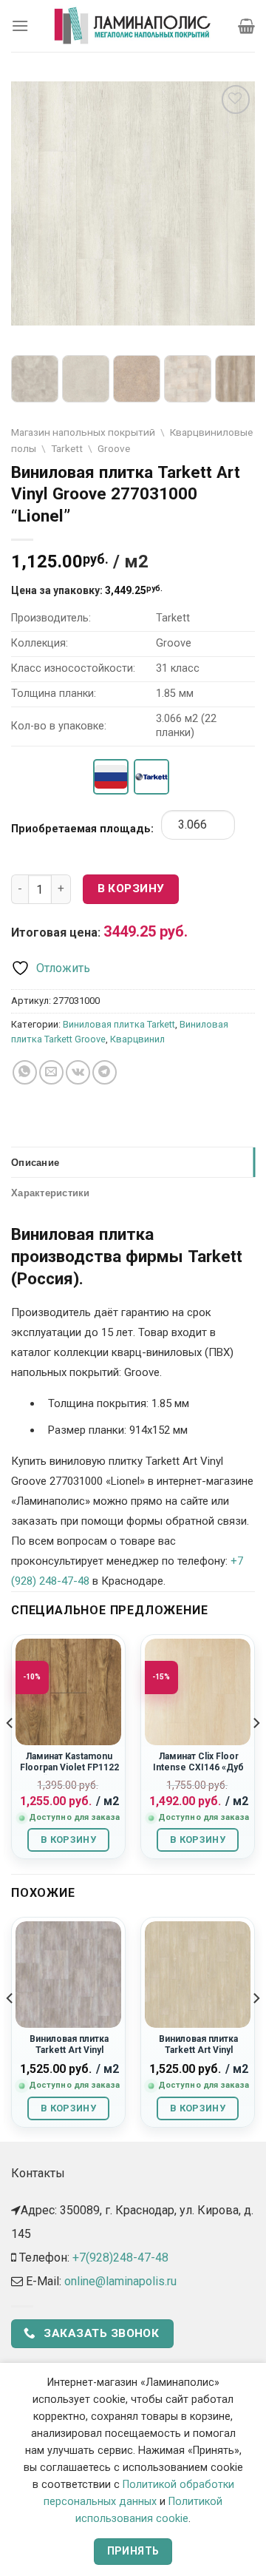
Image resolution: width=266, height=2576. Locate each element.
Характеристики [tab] (51, 1193)
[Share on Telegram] (105, 1072)
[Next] (256, 1753)
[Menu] (20, 26)
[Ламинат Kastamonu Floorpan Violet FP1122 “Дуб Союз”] (68, 1692)
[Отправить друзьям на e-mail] (51, 1072)
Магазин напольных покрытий (83, 432)
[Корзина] (246, 26)
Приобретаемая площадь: (82, 829)
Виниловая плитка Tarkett (119, 1024)
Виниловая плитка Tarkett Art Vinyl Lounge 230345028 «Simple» (199, 2056)
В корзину (131, 889)
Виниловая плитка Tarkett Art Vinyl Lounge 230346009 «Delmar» (69, 2056)
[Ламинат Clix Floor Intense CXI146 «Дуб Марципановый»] (198, 1692)
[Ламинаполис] (133, 26)
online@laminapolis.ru (120, 2281)
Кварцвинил (137, 1039)
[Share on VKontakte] (78, 1072)
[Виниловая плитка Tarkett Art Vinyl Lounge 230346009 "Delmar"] (68, 1974)
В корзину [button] (68, 1840)
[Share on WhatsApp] (25, 1072)
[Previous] (10, 1753)
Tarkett (67, 448)
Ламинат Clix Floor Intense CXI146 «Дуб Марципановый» (198, 1768)
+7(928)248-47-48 (120, 2258)
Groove (114, 448)
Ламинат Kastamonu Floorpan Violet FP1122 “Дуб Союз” (69, 1768)
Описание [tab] (35, 1162)
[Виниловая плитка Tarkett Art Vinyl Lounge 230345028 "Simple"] (198, 1974)
